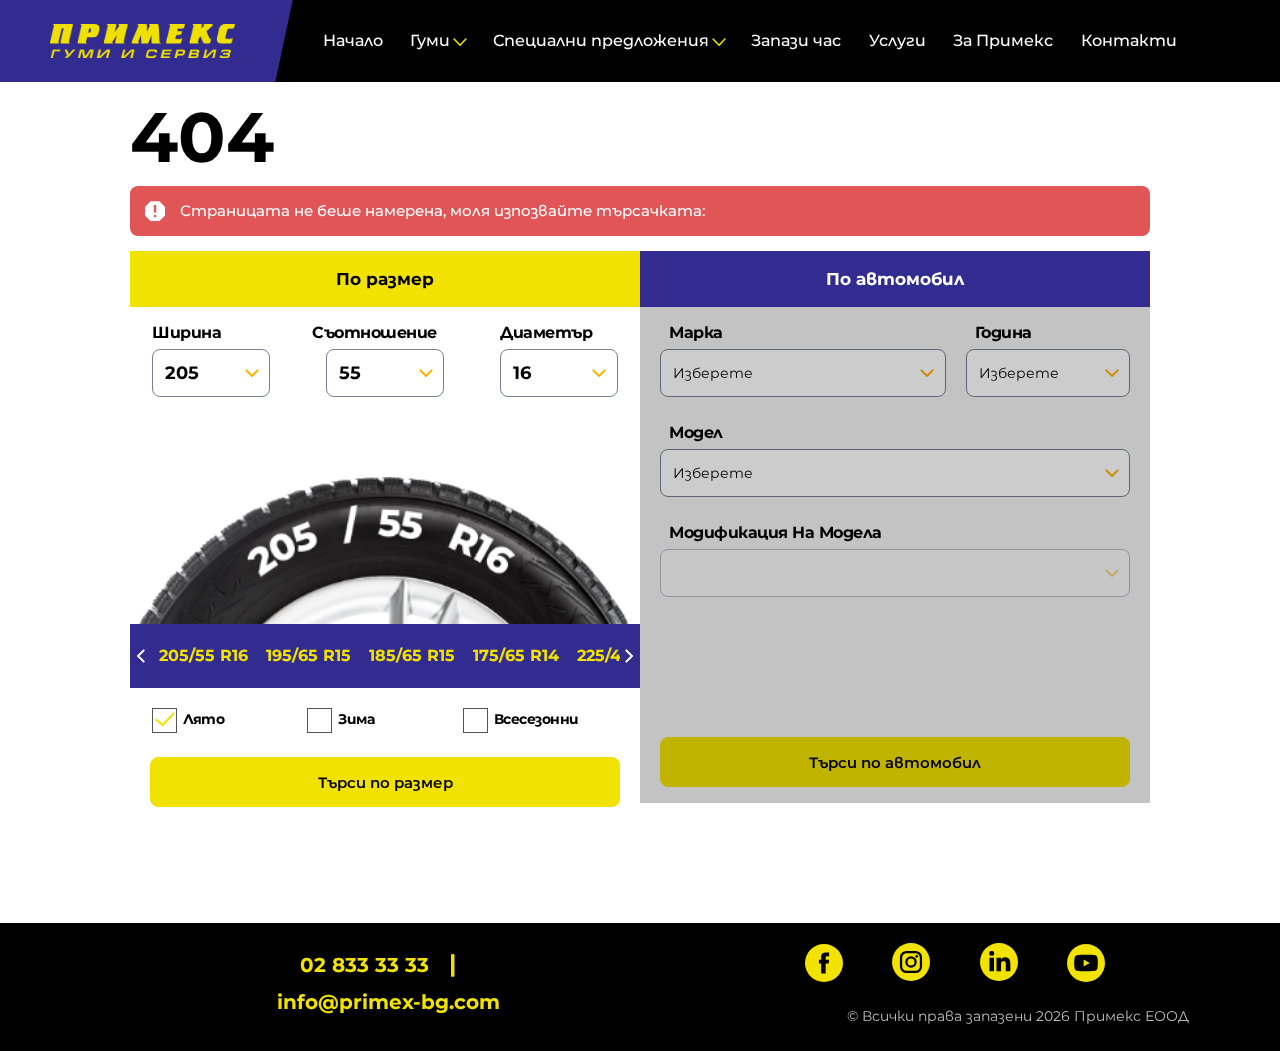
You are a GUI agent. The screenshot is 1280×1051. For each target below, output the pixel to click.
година (1003, 332)
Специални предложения (601, 40)
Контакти (1129, 40)
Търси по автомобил (895, 762)
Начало (353, 40)
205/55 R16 (203, 655)
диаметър (546, 332)
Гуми (430, 40)
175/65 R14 (516, 655)
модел (696, 432)
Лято (203, 719)
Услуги (897, 40)
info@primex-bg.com (388, 1002)
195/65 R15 (308, 655)
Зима (356, 719)
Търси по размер (385, 782)
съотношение (381, 332)
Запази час (796, 40)
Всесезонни (536, 719)
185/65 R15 (412, 655)
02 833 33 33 (364, 965)
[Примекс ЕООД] (137, 41)
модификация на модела (775, 532)
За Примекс (1003, 40)
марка (696, 332)
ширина (186, 332)
